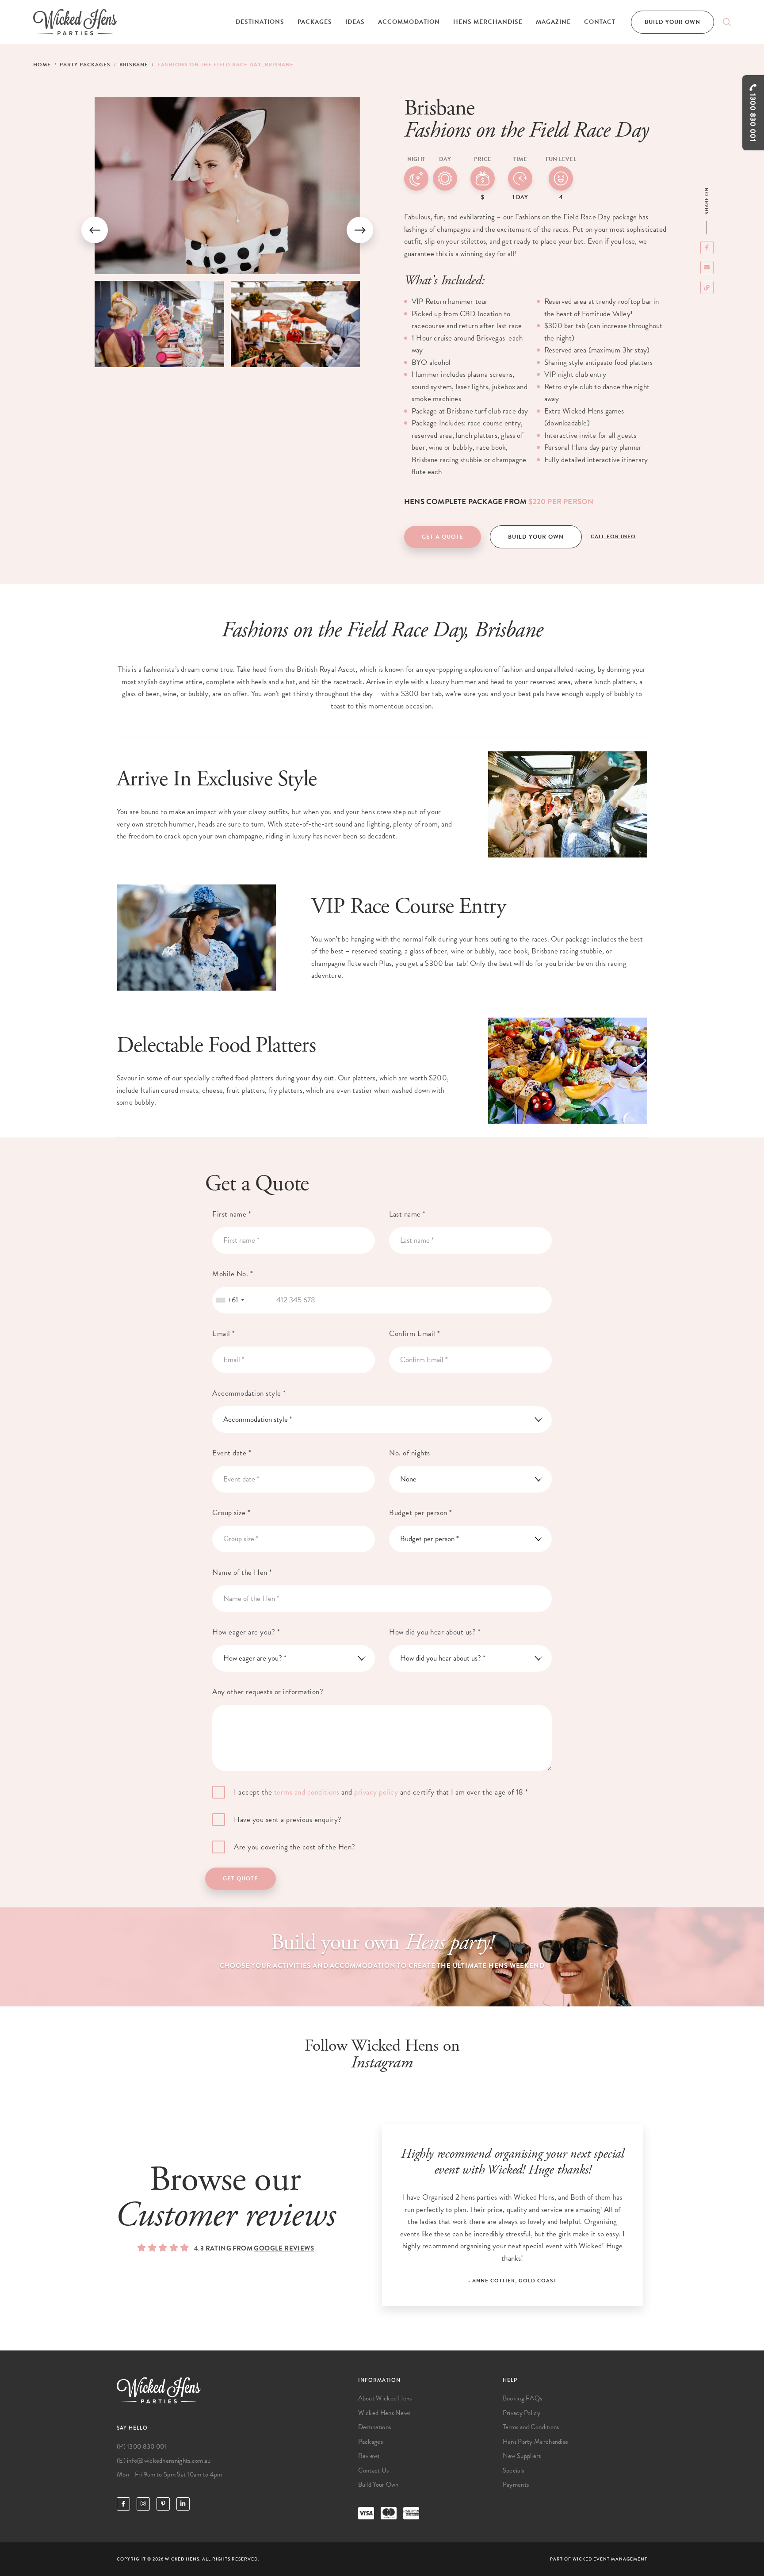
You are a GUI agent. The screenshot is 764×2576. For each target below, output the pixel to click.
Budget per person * (421, 1513)
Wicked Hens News (384, 2413)
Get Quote (241, 1879)
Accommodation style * (249, 1393)
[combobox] (230, 1300)
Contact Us (374, 2470)
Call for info (613, 536)
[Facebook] (123, 2504)
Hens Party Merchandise (536, 2442)
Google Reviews (284, 2248)
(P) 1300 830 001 (142, 2446)
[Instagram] (143, 2504)
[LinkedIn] (183, 2504)
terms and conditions (307, 1792)
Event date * (232, 1453)
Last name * (407, 1214)
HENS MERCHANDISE (488, 22)
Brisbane (134, 65)
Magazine (553, 22)
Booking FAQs (523, 2398)
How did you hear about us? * (435, 1632)
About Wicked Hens (385, 2398)
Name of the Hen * (242, 1572)
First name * (232, 1214)
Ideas (355, 22)
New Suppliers (522, 2456)
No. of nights (410, 1453)
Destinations (260, 22)
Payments (516, 2484)
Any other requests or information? (268, 1692)
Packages (315, 22)
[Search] (727, 22)
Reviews (369, 2456)
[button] (95, 230)
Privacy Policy (521, 2413)
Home (42, 65)
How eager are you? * (246, 1632)
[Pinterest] (163, 2504)
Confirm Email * (415, 1334)
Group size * (231, 1513)
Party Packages (85, 65)
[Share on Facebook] (707, 248)
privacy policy (376, 1792)
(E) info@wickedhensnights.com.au (164, 2461)
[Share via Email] (707, 268)
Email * (224, 1334)
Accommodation (409, 22)
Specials (513, 2470)
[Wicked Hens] (75, 22)
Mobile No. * (233, 1274)
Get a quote (443, 537)
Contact (600, 22)
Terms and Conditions (531, 2427)
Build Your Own (672, 22)
